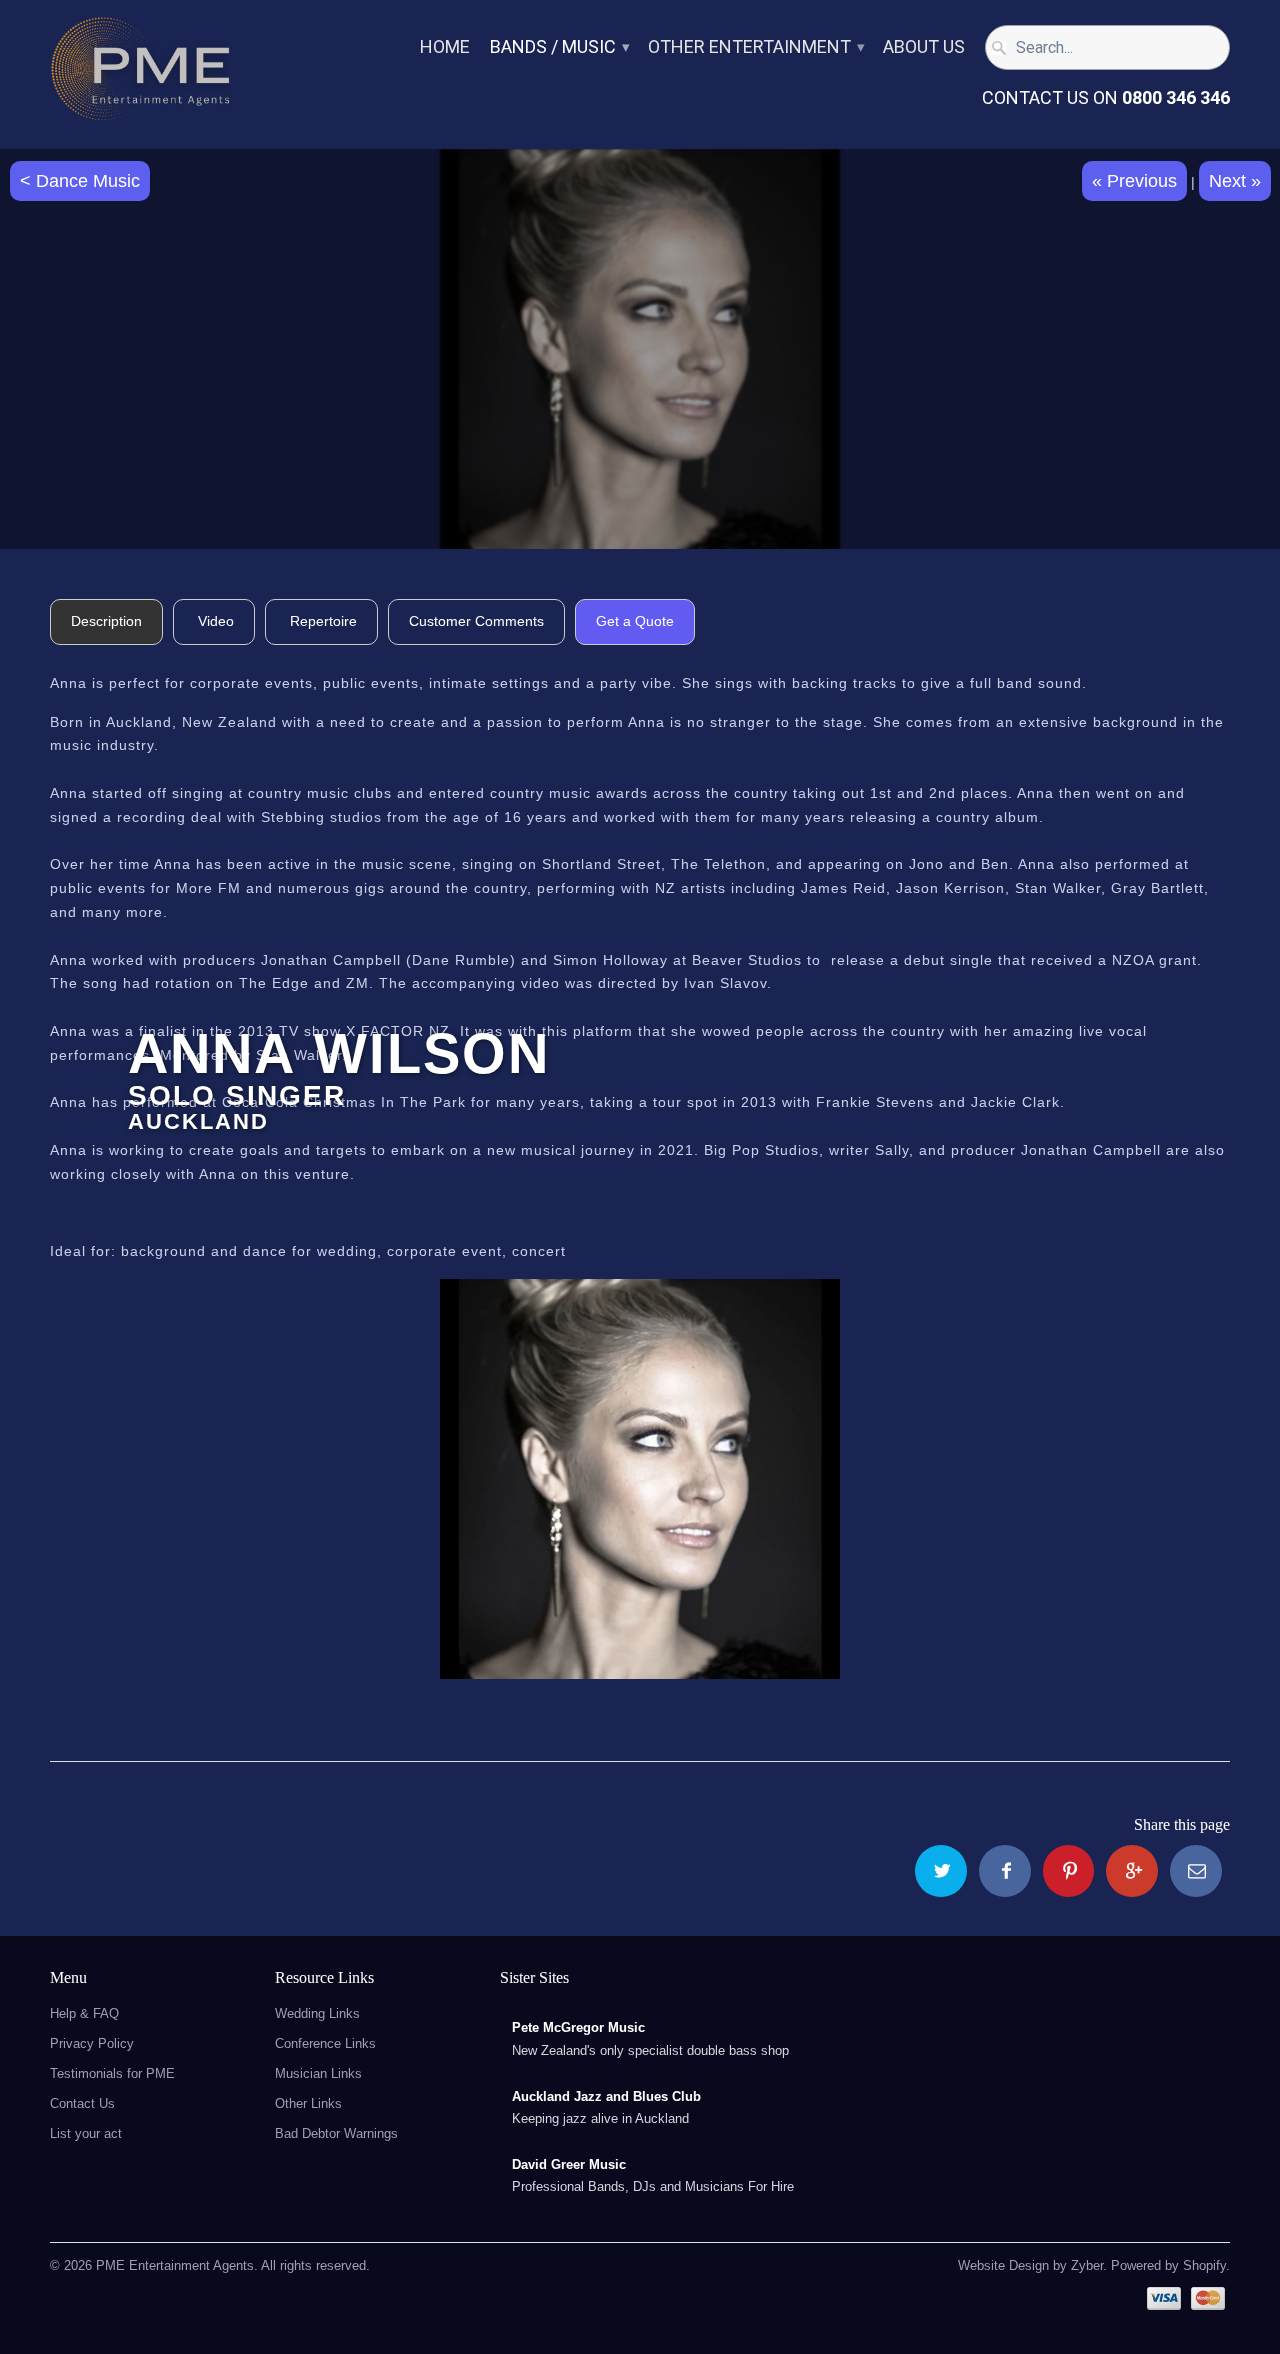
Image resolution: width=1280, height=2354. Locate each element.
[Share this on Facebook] (1005, 1871)
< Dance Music (80, 181)
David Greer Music (569, 2164)
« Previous (1134, 181)
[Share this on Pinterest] (1069, 1871)
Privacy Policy (92, 2043)
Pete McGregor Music (578, 2027)
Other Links (308, 2103)
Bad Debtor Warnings (336, 2133)
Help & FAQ (84, 2013)
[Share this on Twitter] (941, 1871)
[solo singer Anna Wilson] (640, 1479)
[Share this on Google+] (1132, 1871)
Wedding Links (317, 2013)
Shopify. (1204, 2265)
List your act (86, 2133)
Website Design (1003, 2265)
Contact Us (82, 2103)
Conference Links (325, 2043)
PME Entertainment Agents (175, 2265)
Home (445, 47)
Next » (1235, 181)
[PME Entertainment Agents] (140, 74)
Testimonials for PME (112, 2073)
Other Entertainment (755, 47)
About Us (924, 47)
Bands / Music (559, 47)
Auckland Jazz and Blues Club (606, 2096)
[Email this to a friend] (1196, 1871)
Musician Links (318, 2073)
